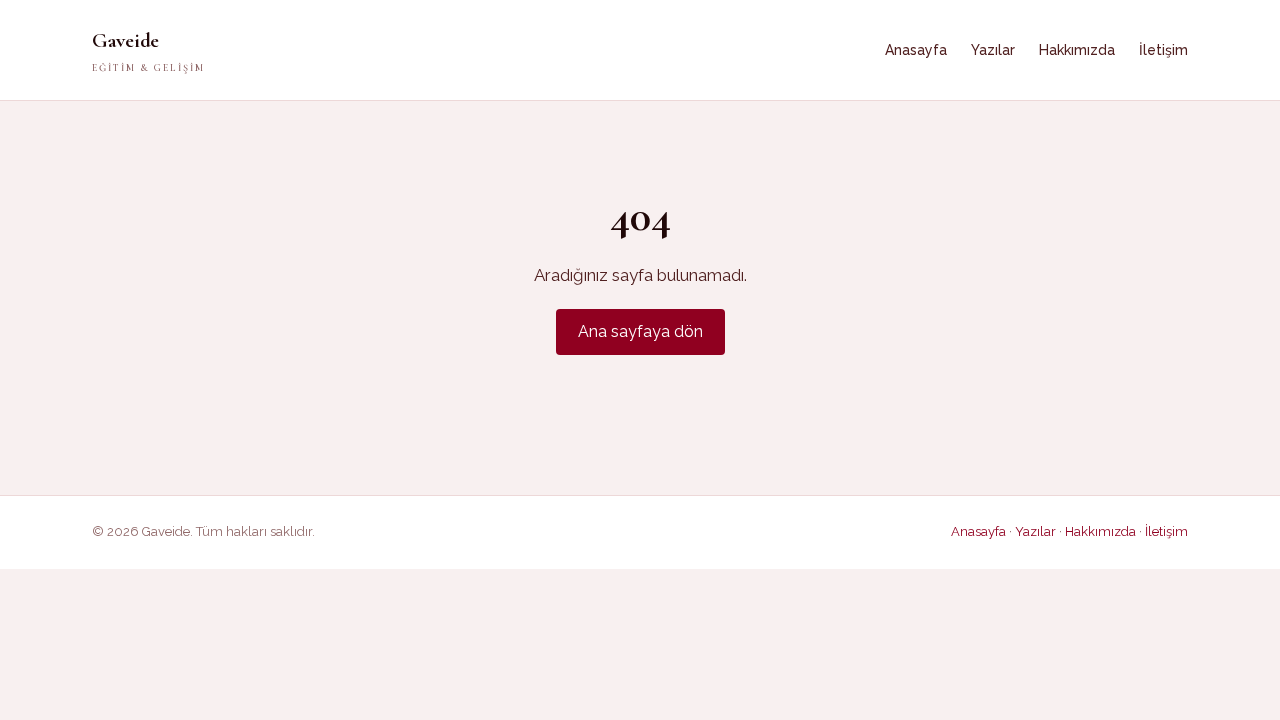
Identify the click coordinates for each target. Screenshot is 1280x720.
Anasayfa (916, 50)
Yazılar (993, 50)
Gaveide (148, 51)
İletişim (1163, 50)
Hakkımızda (1077, 50)
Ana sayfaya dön (640, 331)
